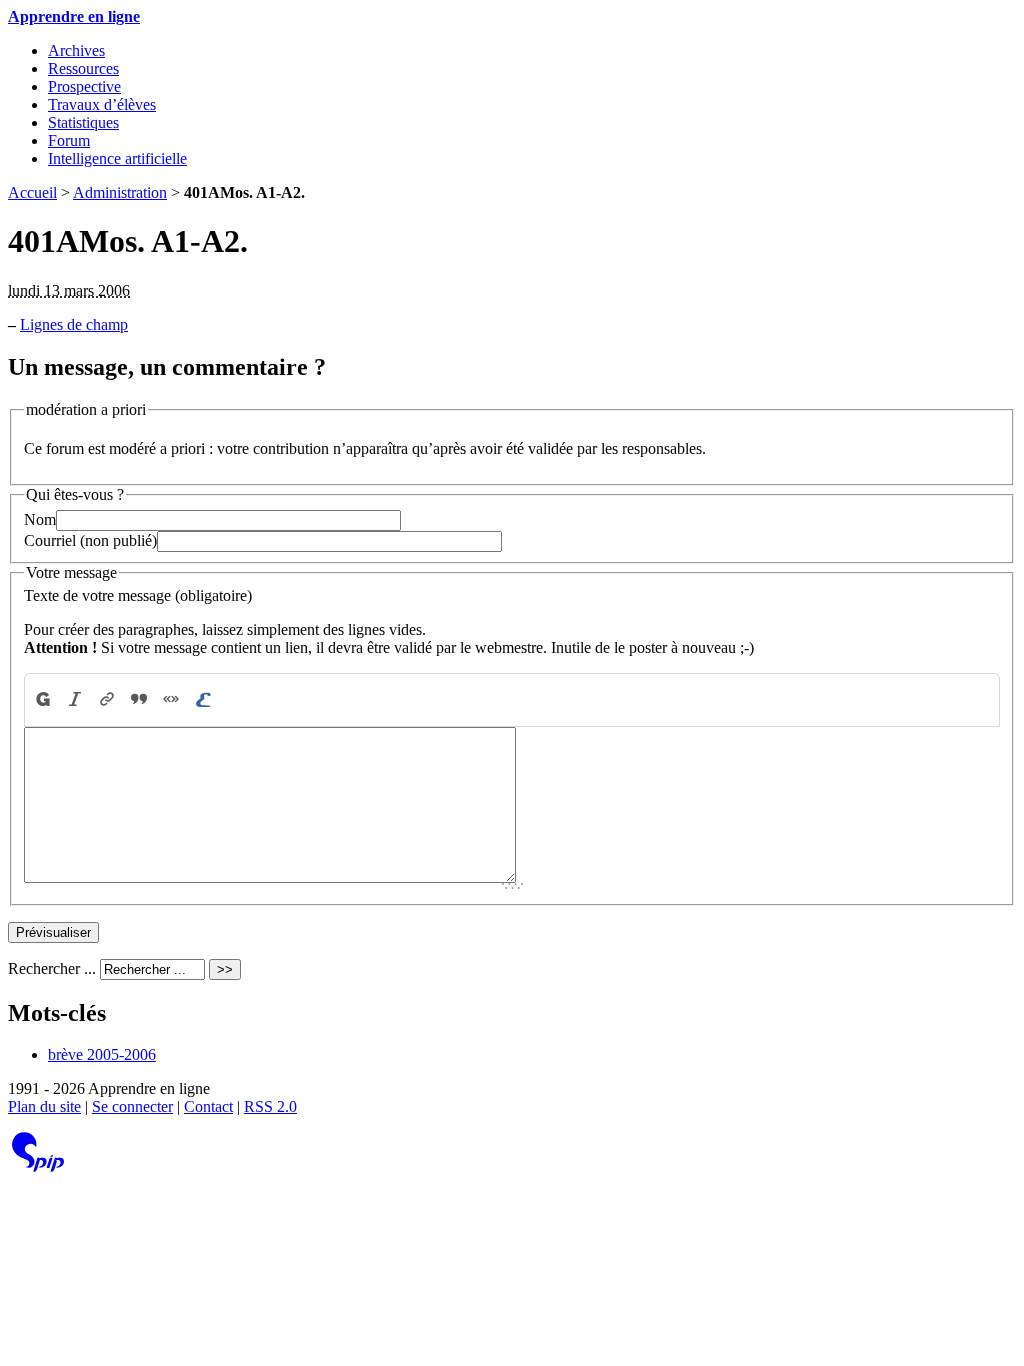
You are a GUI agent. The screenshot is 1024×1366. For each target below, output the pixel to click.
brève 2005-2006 (102, 1054)
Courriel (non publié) (90, 540)
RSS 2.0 (270, 1106)
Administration (120, 192)
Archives (76, 50)
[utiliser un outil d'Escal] (203, 699)
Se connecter (132, 1106)
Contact (208, 1106)
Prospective (84, 86)
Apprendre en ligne (74, 16)
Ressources (83, 68)
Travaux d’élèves (102, 104)
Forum (69, 140)
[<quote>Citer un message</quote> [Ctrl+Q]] (139, 699)
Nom (40, 519)
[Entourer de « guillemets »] (171, 699)
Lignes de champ (74, 324)
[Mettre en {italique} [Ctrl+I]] (75, 699)
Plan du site (44, 1106)
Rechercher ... (52, 968)
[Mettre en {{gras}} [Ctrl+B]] (42, 699)
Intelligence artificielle (117, 158)
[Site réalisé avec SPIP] (38, 1167)
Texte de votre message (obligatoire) (138, 595)
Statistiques (83, 122)
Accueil (32, 192)
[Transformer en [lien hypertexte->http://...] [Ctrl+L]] (107, 699)
